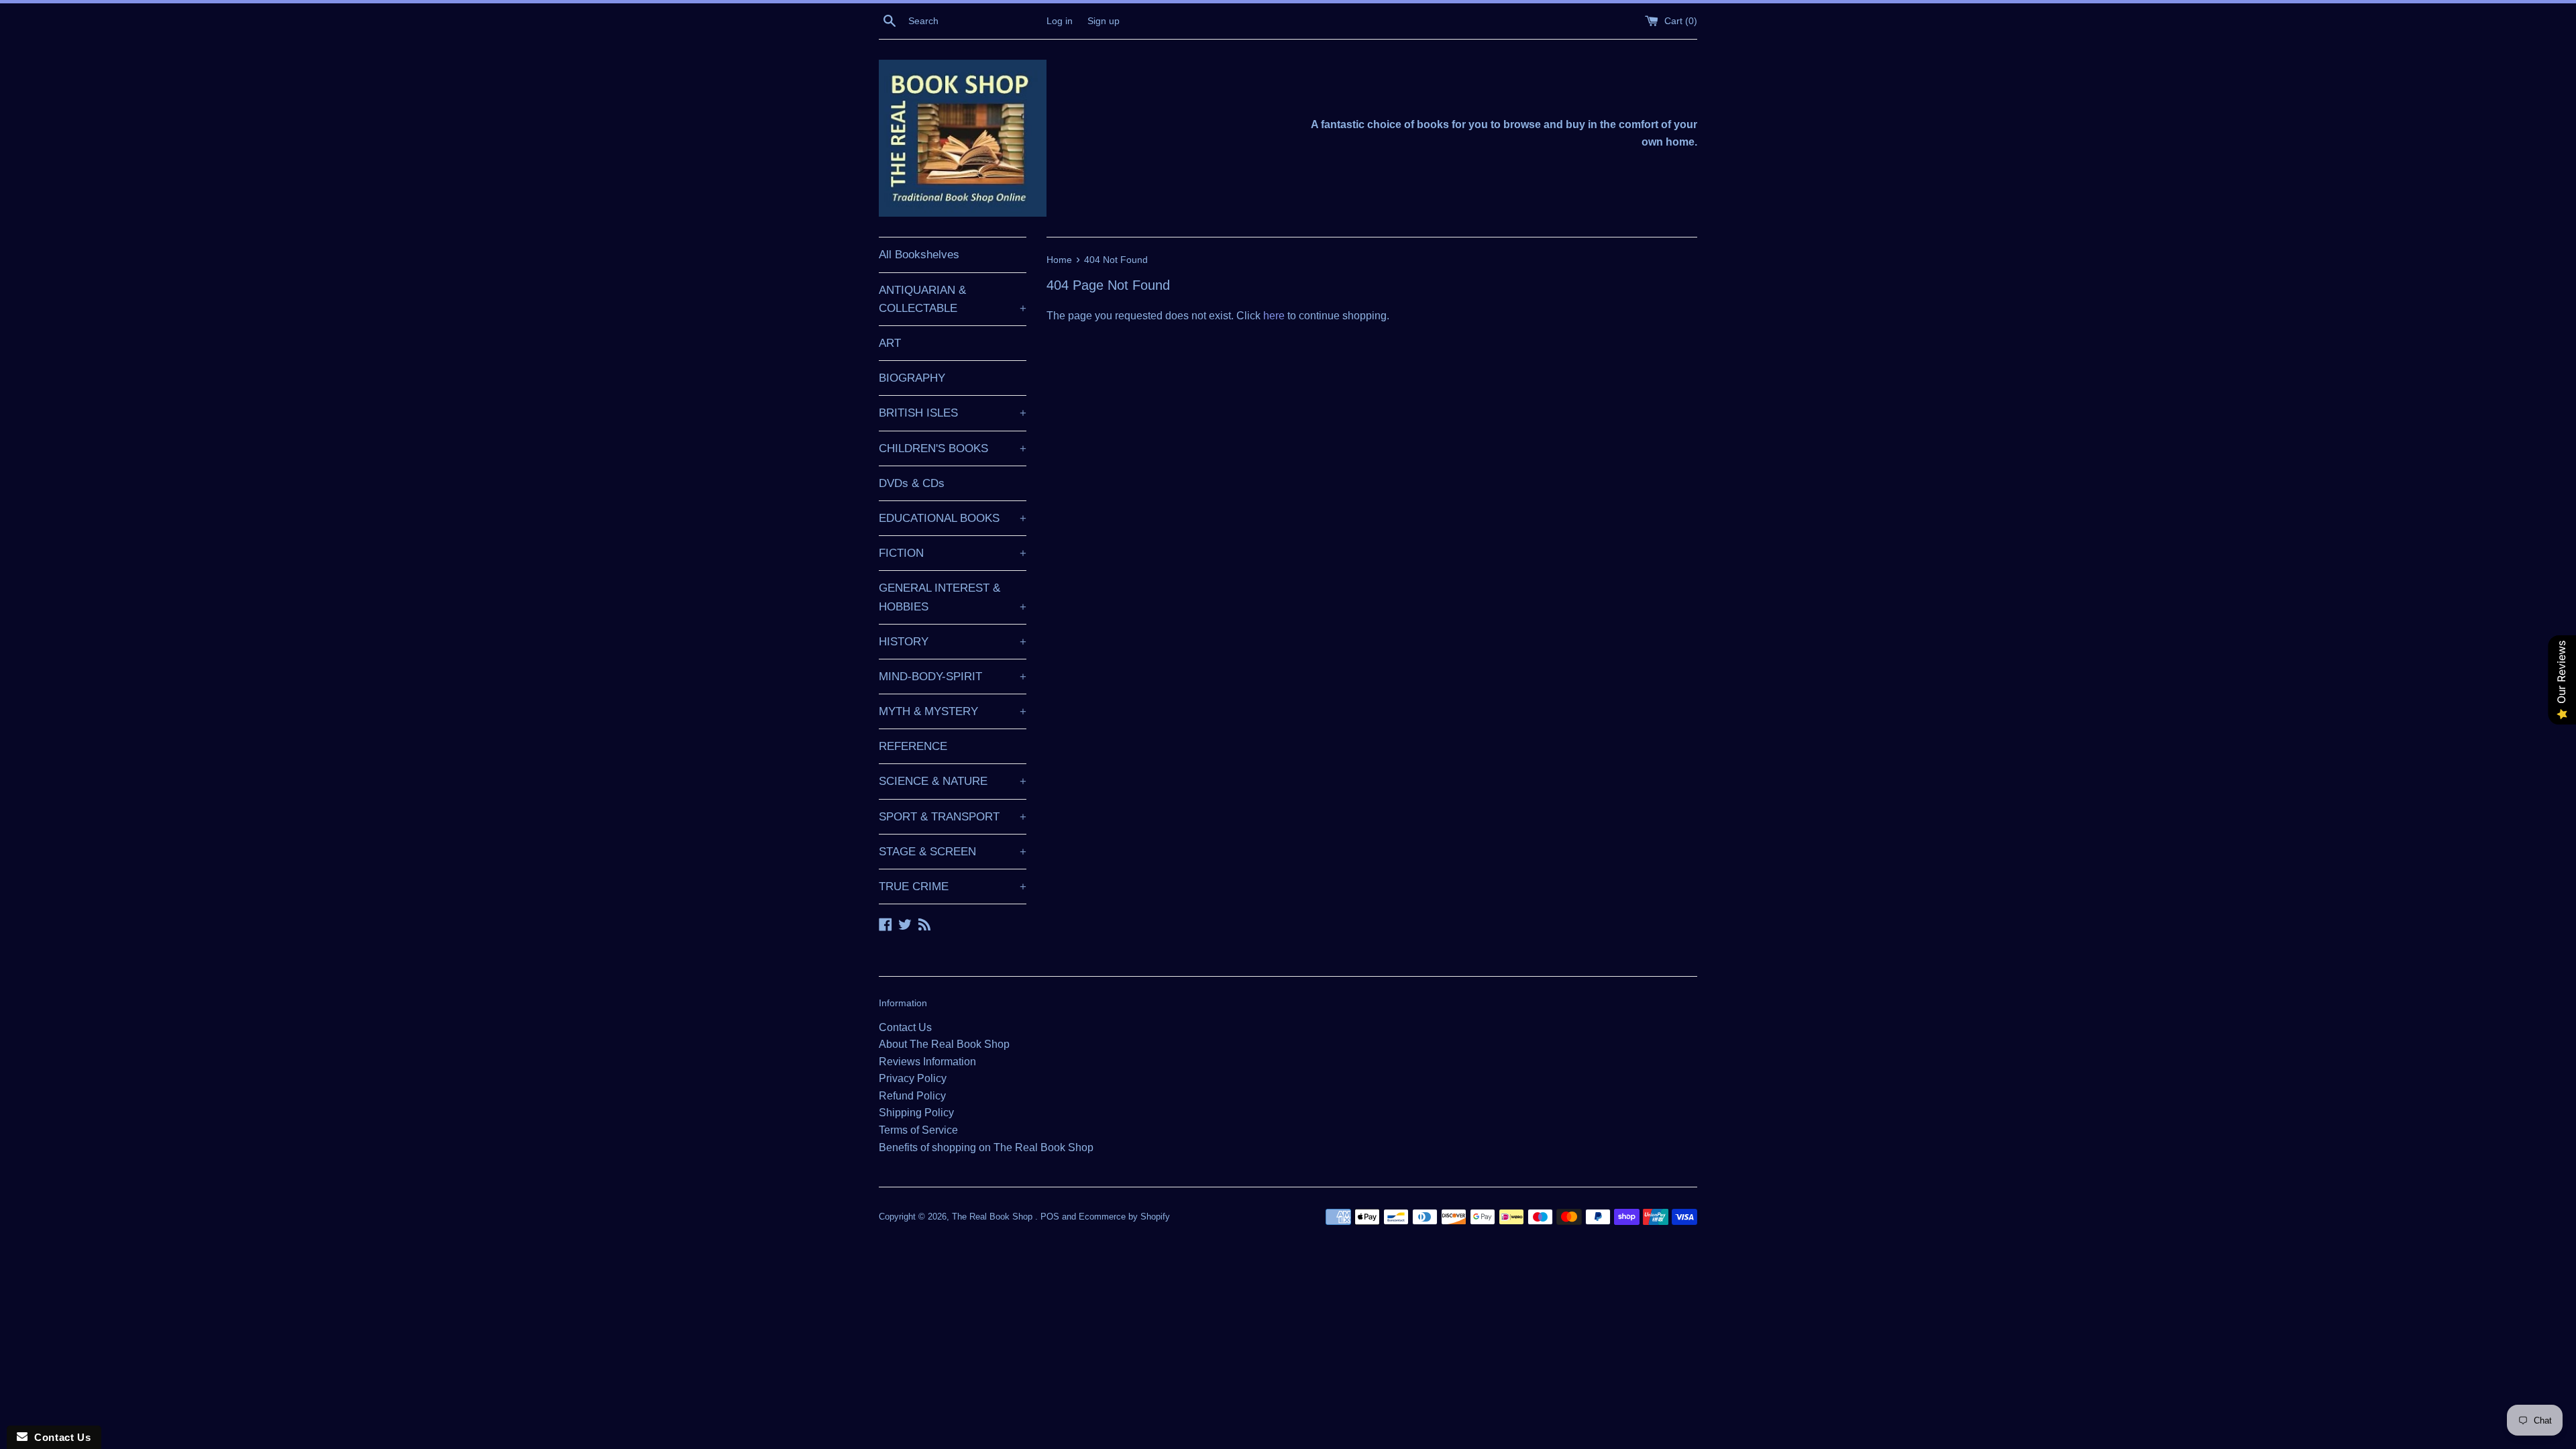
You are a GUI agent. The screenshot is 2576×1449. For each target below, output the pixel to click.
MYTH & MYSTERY (953, 711)
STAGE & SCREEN (953, 852)
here (1274, 316)
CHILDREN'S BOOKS (953, 448)
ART (890, 343)
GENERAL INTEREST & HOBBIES (953, 597)
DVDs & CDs (912, 483)
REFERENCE (913, 746)
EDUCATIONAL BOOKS (953, 518)
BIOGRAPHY (912, 378)
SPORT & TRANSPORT (953, 817)
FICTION (953, 553)
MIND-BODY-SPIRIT (953, 677)
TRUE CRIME (953, 887)
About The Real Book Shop (944, 1044)
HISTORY (953, 642)
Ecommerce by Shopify (1124, 1217)
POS (1050, 1217)
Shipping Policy (916, 1113)
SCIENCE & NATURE (953, 781)
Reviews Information (927, 1062)
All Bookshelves (919, 255)
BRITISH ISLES (953, 413)
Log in (1060, 21)
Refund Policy (912, 1096)
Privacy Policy (913, 1078)
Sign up (1104, 21)
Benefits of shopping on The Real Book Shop (986, 1147)
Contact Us (905, 1027)
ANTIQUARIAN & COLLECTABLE (953, 299)
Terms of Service (918, 1130)
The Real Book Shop (994, 1217)
